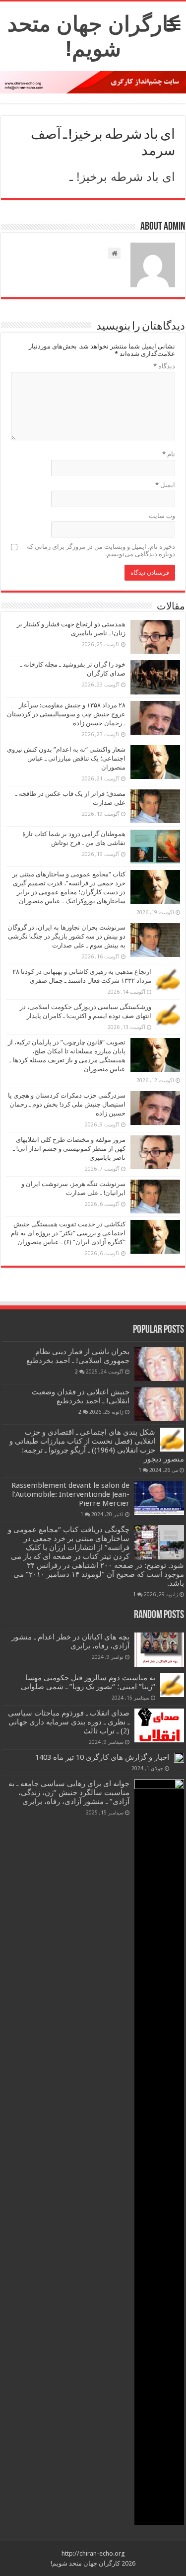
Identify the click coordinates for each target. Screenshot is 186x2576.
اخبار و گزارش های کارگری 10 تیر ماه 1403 (102, 1757)
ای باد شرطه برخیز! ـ (122, 177)
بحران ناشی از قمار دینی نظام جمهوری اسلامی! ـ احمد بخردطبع (78, 1356)
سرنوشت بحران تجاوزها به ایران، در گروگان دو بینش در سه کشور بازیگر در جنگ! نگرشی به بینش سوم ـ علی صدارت (66, 936)
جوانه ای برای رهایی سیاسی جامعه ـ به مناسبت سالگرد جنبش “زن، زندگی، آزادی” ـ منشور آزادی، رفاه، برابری (69, 1793)
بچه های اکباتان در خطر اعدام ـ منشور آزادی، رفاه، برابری (70, 1641)
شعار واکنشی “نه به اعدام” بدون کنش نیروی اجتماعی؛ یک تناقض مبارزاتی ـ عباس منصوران (66, 758)
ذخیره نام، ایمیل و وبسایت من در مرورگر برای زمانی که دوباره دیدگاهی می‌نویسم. (101, 550)
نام (169, 454)
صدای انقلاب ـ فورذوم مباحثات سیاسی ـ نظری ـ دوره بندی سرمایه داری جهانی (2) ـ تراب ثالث (69, 1722)
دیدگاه (164, 366)
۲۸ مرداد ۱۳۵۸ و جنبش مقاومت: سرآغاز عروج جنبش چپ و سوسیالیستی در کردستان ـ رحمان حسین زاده (66, 714)
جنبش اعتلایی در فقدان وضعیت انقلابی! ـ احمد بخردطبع (81, 1396)
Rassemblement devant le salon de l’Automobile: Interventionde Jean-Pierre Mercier (70, 1494)
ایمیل (165, 485)
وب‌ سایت (162, 516)
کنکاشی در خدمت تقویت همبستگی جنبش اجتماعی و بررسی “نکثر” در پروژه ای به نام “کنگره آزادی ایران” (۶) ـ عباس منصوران (68, 1233)
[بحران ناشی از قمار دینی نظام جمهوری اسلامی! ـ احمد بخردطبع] (159, 1364)
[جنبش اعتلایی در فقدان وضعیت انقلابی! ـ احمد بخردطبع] (159, 1404)
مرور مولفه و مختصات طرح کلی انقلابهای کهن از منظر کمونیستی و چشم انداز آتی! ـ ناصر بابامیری (69, 1149)
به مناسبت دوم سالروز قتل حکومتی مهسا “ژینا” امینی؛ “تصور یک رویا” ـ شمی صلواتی (88, 1682)
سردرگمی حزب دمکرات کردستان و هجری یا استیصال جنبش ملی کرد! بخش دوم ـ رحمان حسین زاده (67, 1104)
